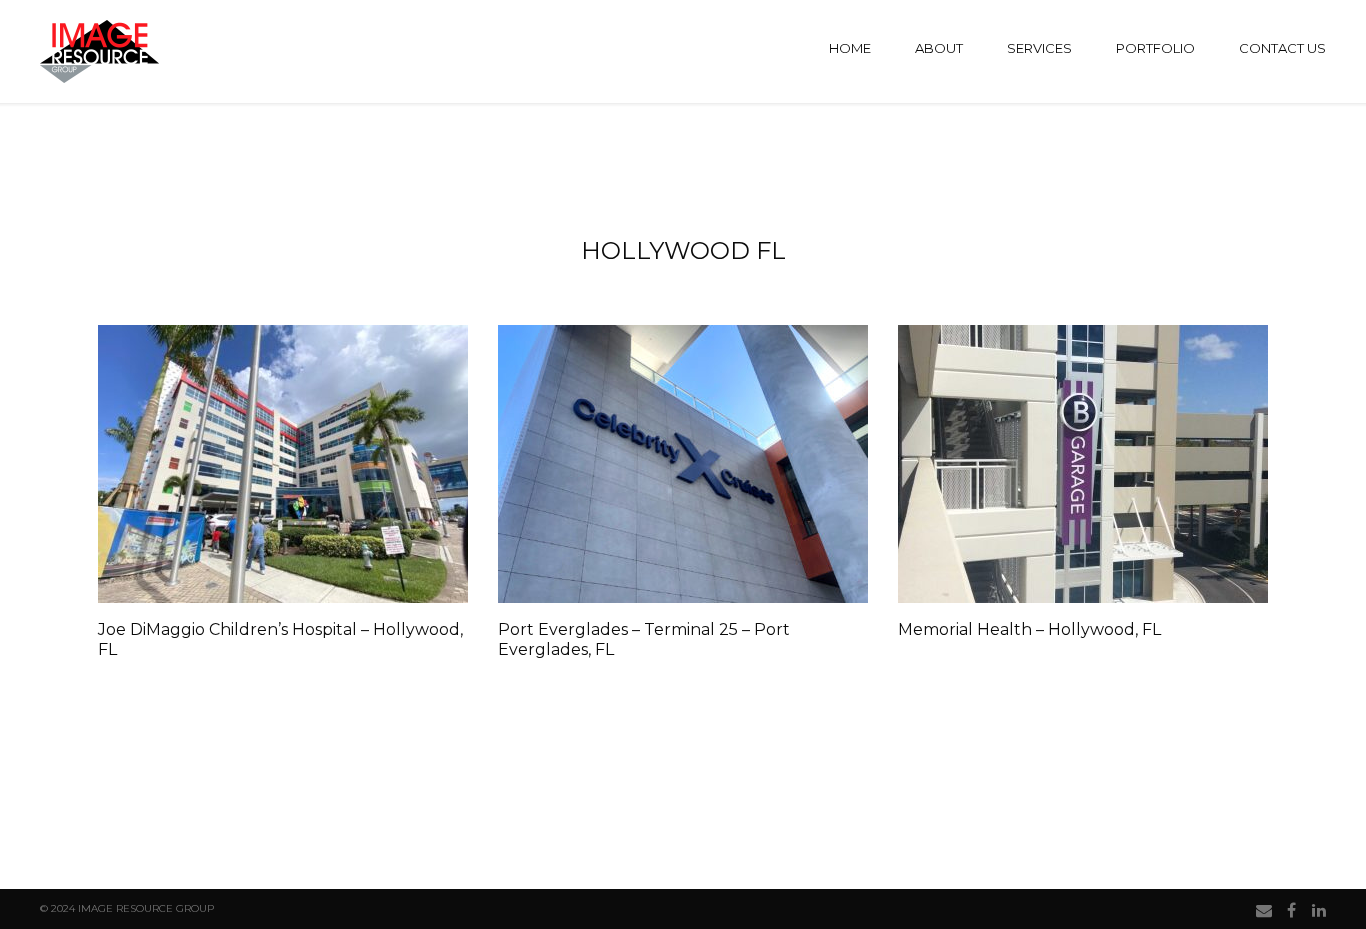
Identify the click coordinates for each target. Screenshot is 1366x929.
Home (850, 48)
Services (1039, 48)
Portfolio (1155, 48)
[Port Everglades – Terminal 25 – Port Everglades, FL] (683, 464)
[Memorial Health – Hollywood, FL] (1083, 464)
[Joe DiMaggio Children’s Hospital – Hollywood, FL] (283, 464)
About (939, 48)
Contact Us (1282, 48)
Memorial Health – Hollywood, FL (1029, 629)
